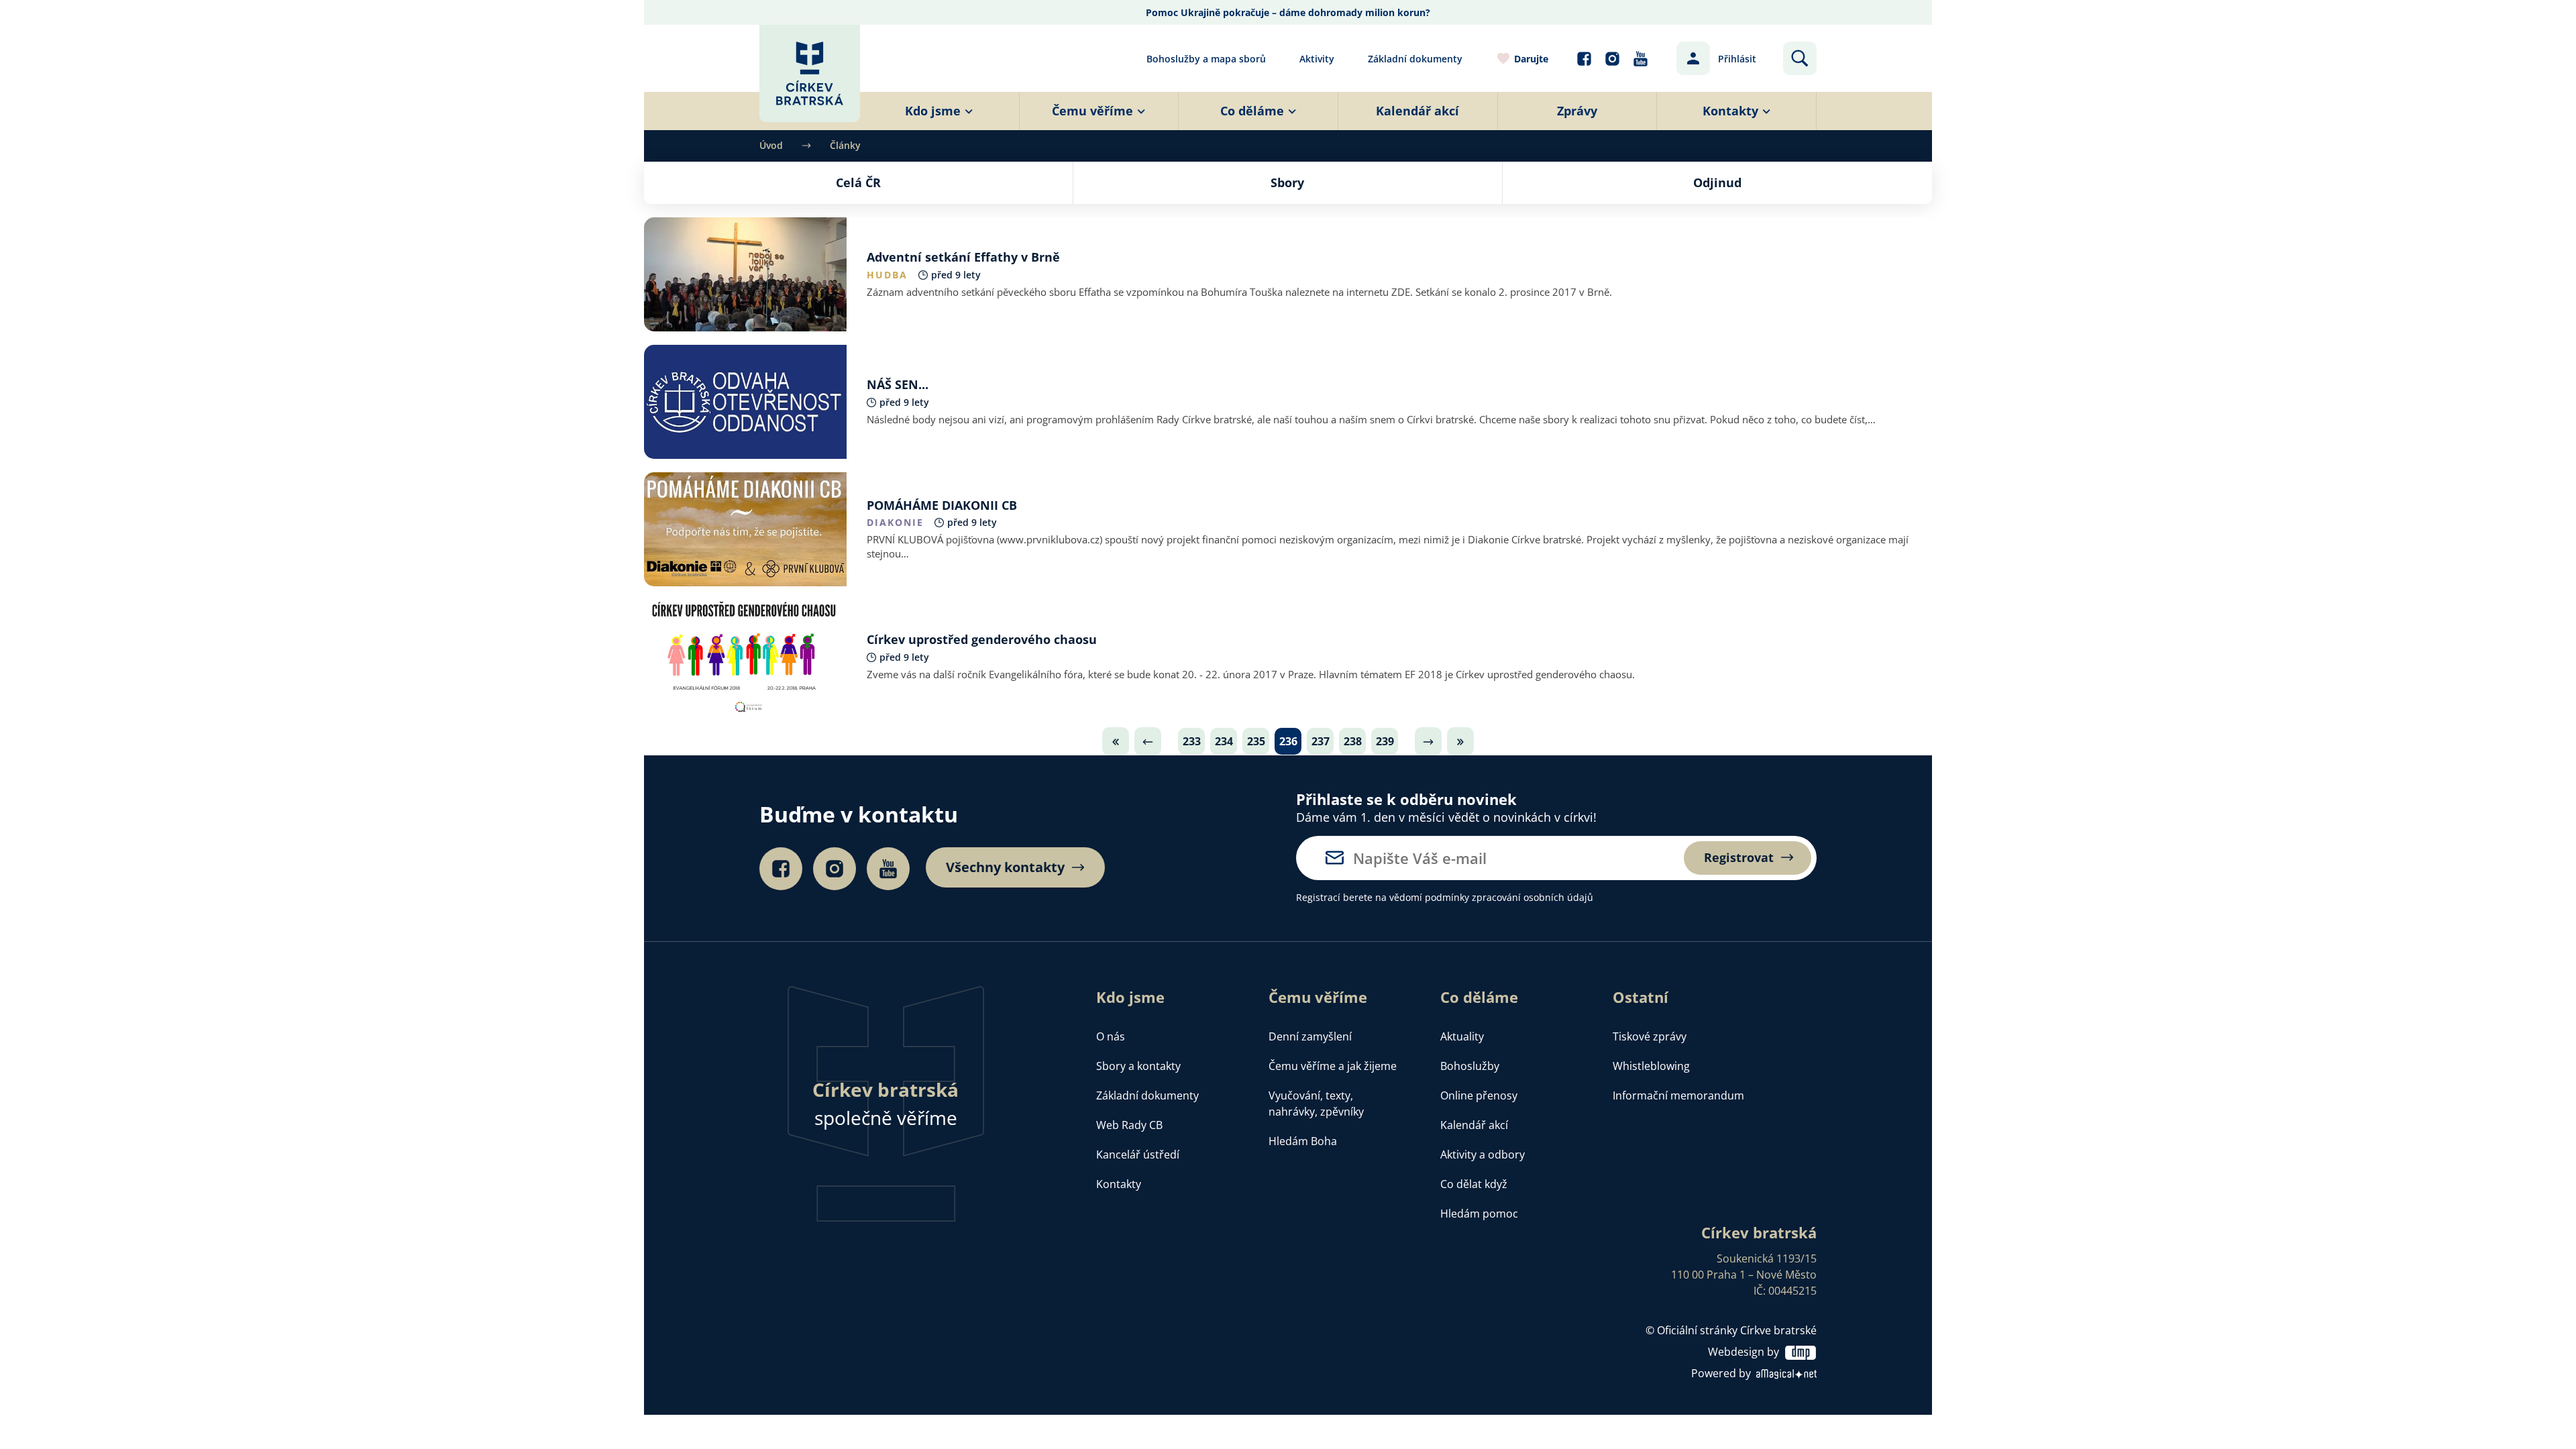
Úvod (771, 145)
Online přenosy (1479, 1095)
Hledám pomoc (1479, 1214)
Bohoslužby (1470, 1066)
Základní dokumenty (1415, 59)
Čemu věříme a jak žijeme (1333, 1066)
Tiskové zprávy (1650, 1036)
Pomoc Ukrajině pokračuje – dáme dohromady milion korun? (1288, 12)
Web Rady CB (1129, 1125)
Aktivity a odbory (1483, 1155)
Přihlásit (1737, 59)
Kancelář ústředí (1138, 1155)
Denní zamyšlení (1310, 1036)
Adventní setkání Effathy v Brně (963, 257)
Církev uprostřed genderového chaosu (982, 639)
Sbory (1287, 182)
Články (845, 145)
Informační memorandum (1678, 1095)
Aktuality (1462, 1036)
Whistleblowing (1651, 1066)
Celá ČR (858, 182)
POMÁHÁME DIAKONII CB (942, 505)
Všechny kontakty (1005, 867)
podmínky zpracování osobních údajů (1509, 897)
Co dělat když (1474, 1184)
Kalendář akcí (1474, 1125)
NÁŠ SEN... (898, 384)
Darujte (1531, 59)
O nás (1111, 1036)
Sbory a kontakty (1138, 1066)
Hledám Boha (1303, 1141)
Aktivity (1317, 59)
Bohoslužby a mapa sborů (1206, 59)
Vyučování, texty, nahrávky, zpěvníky (1316, 1104)
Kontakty (1119, 1184)
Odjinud (1717, 182)
